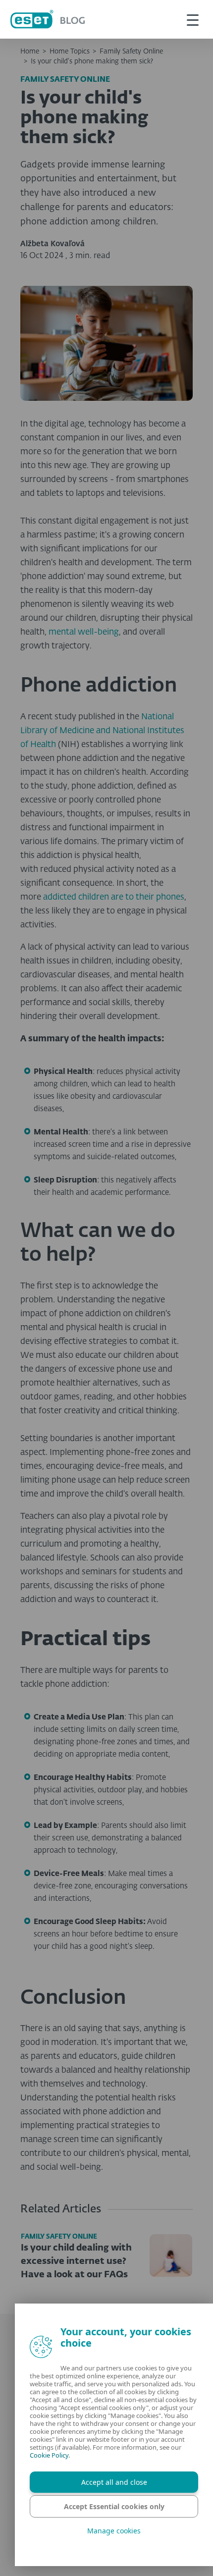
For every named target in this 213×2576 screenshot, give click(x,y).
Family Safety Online (131, 52)
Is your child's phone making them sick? (92, 61)
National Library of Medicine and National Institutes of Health (102, 731)
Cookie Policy (49, 2455)
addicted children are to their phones (114, 897)
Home (30, 52)
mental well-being (84, 632)
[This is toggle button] (193, 19)
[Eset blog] (48, 19)
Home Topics (70, 52)
